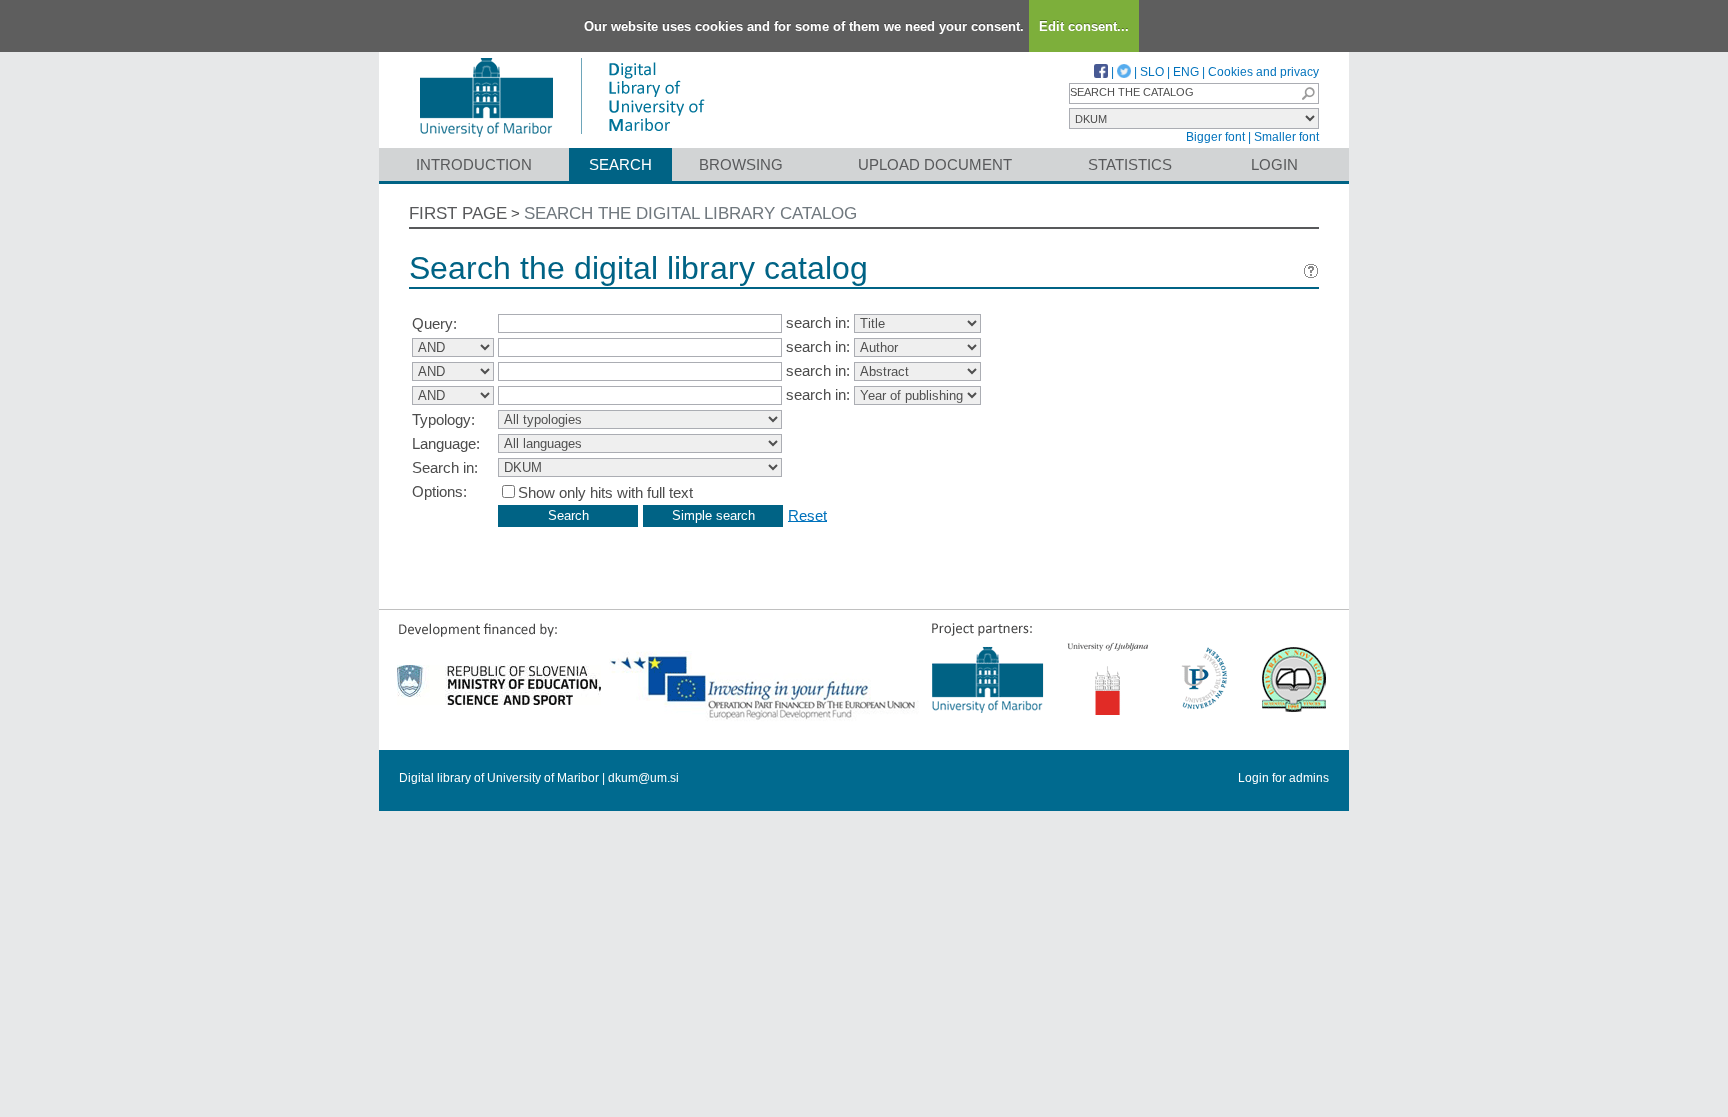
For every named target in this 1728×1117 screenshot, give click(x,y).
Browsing (741, 164)
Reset (807, 514)
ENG (1186, 72)
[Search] (1308, 93)
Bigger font (1215, 137)
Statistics (1130, 164)
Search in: (445, 467)
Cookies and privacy (1263, 72)
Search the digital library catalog (690, 213)
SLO (1152, 72)
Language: (446, 443)
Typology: (443, 419)
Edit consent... (1084, 26)
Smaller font (1286, 137)
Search (620, 164)
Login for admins (1283, 778)
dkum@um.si (643, 778)
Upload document (935, 164)
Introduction (474, 164)
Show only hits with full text (605, 492)
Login (1274, 164)
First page (458, 213)
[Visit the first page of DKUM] (561, 138)
